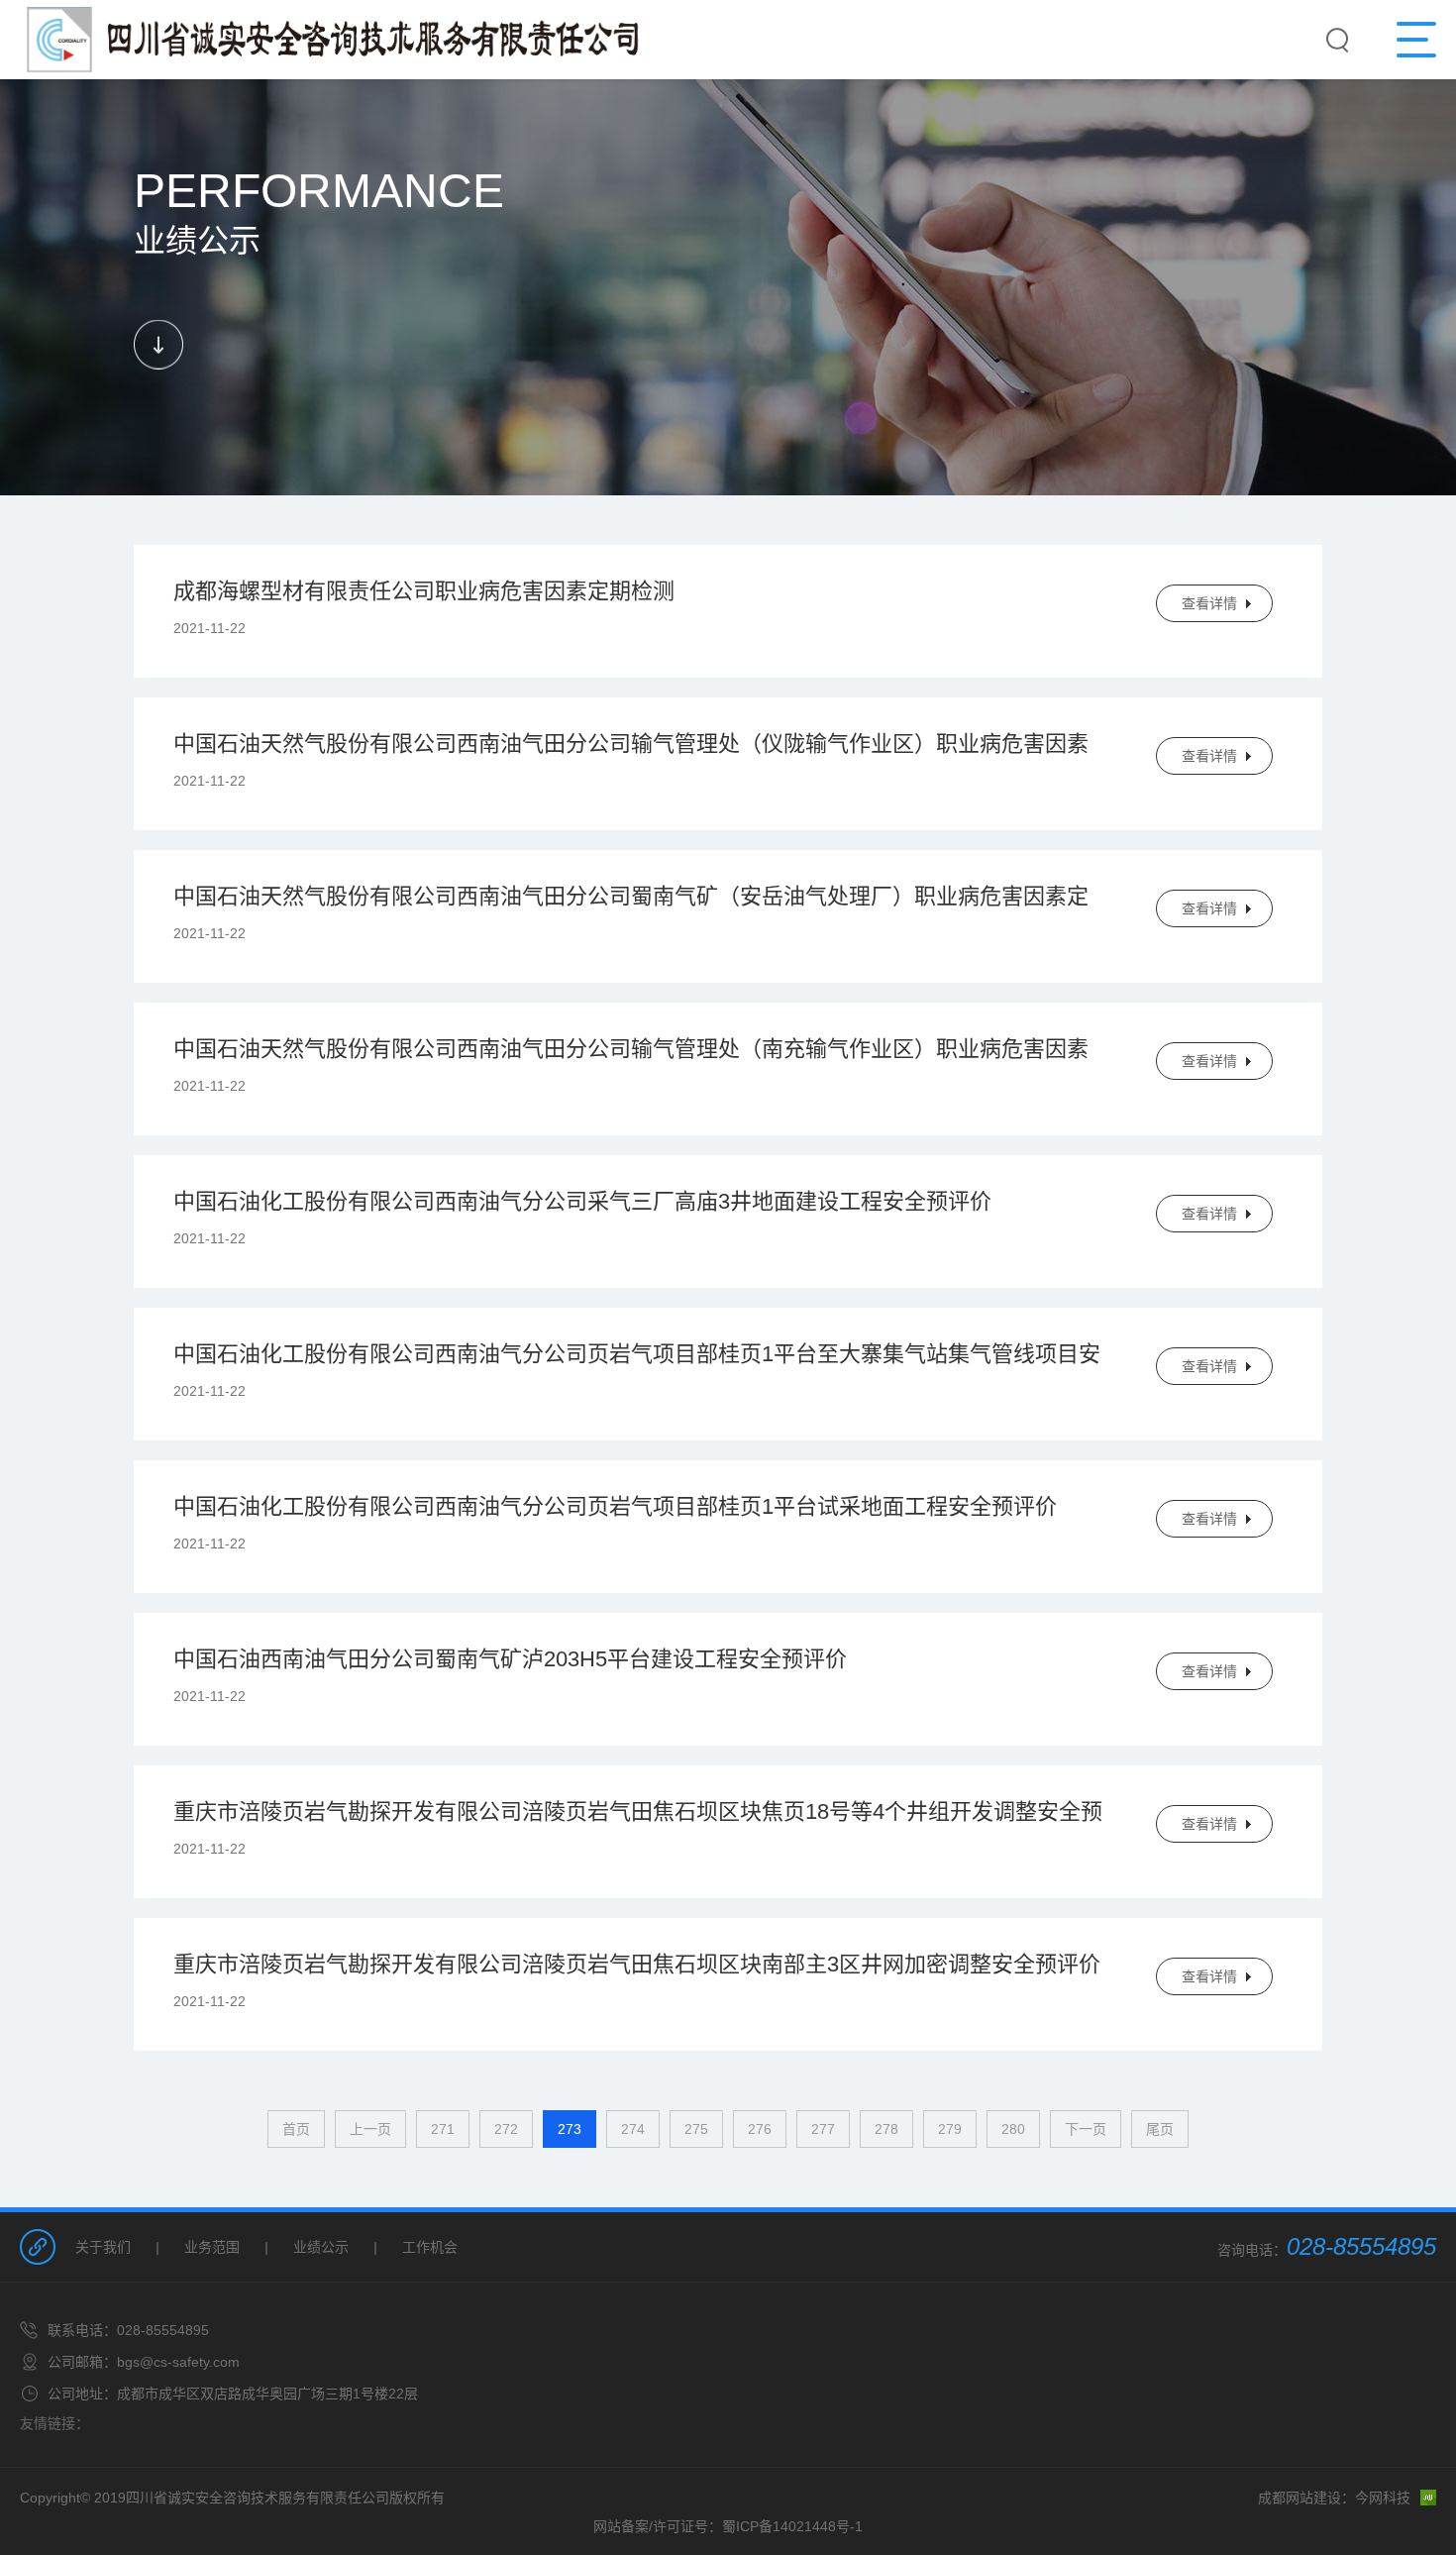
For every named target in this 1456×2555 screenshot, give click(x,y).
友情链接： (54, 2423)
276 (760, 2129)
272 (506, 2129)
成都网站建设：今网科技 (1334, 2498)
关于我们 (103, 2247)
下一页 (1086, 2129)
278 (886, 2129)
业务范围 (212, 2247)
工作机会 (430, 2247)
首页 (296, 2129)
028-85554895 (1361, 2246)
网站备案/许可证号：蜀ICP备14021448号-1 (728, 2526)
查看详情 (1209, 603)
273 (570, 2129)
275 (696, 2129)
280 (1013, 2129)
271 (443, 2129)
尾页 (1160, 2129)
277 (823, 2129)
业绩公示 (321, 2247)
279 (950, 2129)
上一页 (370, 2129)
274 (633, 2129)
